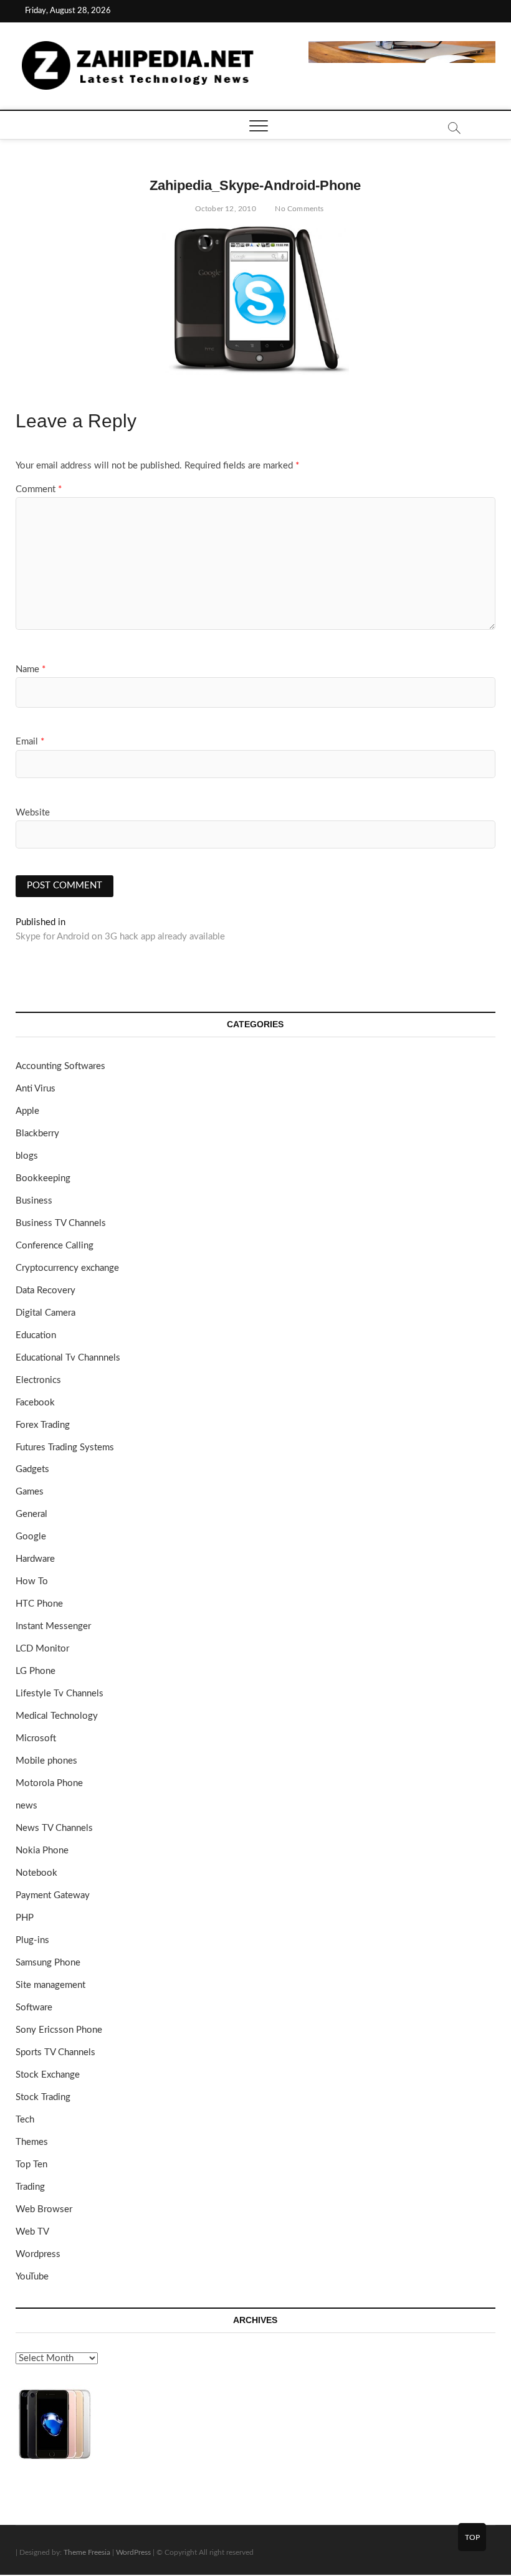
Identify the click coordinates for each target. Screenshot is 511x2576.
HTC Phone (39, 1604)
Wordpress (38, 2254)
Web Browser (44, 2209)
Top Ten (31, 2165)
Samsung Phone (48, 1963)
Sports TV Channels (55, 2052)
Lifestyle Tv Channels (60, 1694)
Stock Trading (43, 2097)
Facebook (35, 1403)
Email (30, 742)
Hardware (35, 1559)
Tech (25, 2120)
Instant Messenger (53, 1626)
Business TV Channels (61, 1223)
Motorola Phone (49, 1783)
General (31, 1514)
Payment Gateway (53, 1895)
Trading (30, 2187)
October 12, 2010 (224, 209)
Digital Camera (45, 1313)
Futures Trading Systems (65, 1447)
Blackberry (37, 1134)
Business (34, 1201)
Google (31, 1537)
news (26, 1806)
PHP (25, 1918)
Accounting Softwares (60, 1066)
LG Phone (36, 1671)
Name (31, 669)
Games (30, 1492)
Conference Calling (55, 1246)
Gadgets (32, 1469)
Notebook (36, 1873)
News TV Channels (54, 1828)
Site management (50, 1985)
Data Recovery (45, 1290)
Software (34, 2008)
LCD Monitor (42, 1649)
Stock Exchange (48, 2075)
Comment (39, 489)
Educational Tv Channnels (68, 1358)
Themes (32, 2142)
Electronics (38, 1380)
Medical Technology (57, 1716)
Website (33, 813)
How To (32, 1581)
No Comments (298, 209)
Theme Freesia (87, 2552)
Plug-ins (32, 1940)
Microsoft (36, 1738)
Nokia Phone (42, 1851)
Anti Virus (36, 1089)
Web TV (32, 2232)
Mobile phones (46, 1761)
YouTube (32, 2277)
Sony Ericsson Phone (59, 2030)
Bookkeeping (43, 1178)
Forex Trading (43, 1425)
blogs (27, 1156)
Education (36, 1335)
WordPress (133, 2552)
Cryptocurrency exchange (67, 1268)
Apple (27, 1111)
